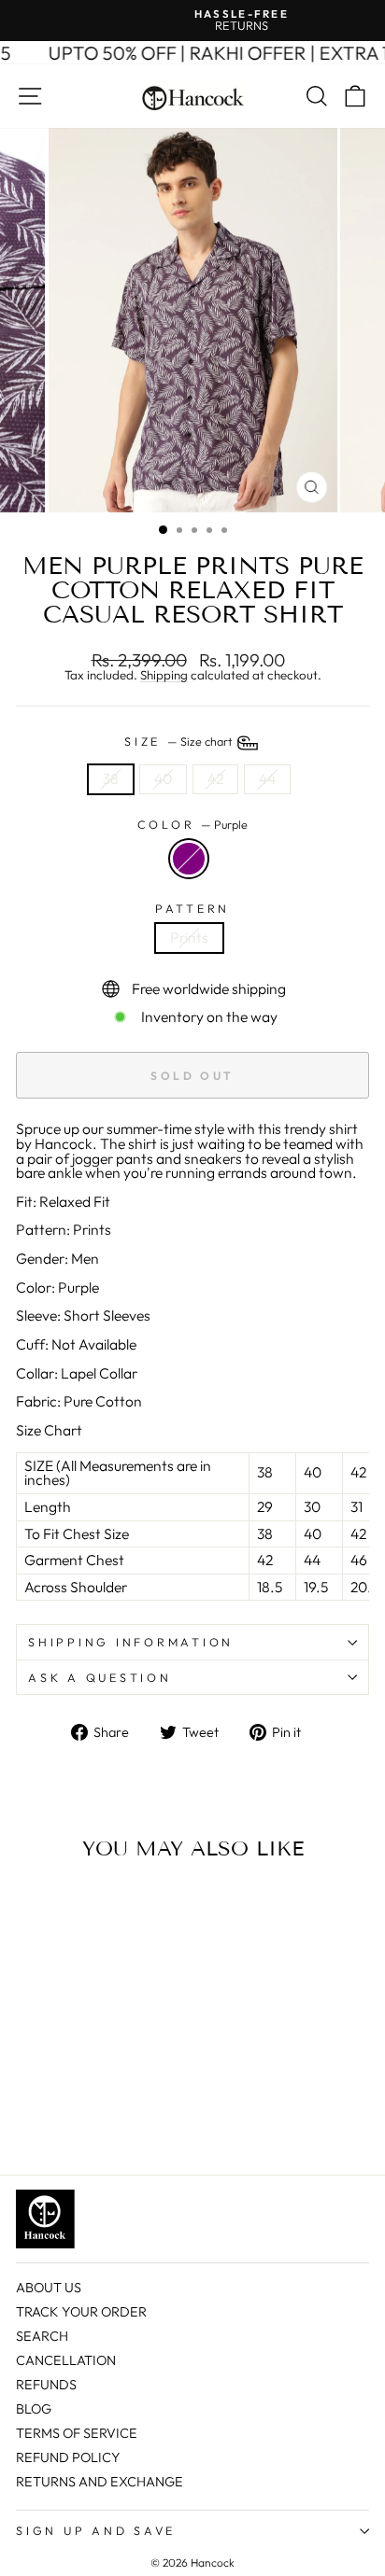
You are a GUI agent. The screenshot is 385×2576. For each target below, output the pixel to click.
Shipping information (131, 1642)
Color (193, 825)
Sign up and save (96, 2530)
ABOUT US (49, 2288)
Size (179, 741)
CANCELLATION (66, 2360)
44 (267, 778)
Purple (189, 859)
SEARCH (42, 2336)
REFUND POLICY (68, 2457)
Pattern (192, 909)
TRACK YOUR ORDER (81, 2312)
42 (215, 778)
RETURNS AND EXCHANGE (100, 2482)
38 (111, 778)
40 (163, 778)
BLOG (34, 2409)
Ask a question (100, 1677)
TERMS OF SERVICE (77, 2433)
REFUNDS (46, 2385)
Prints (189, 937)
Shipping (164, 676)
